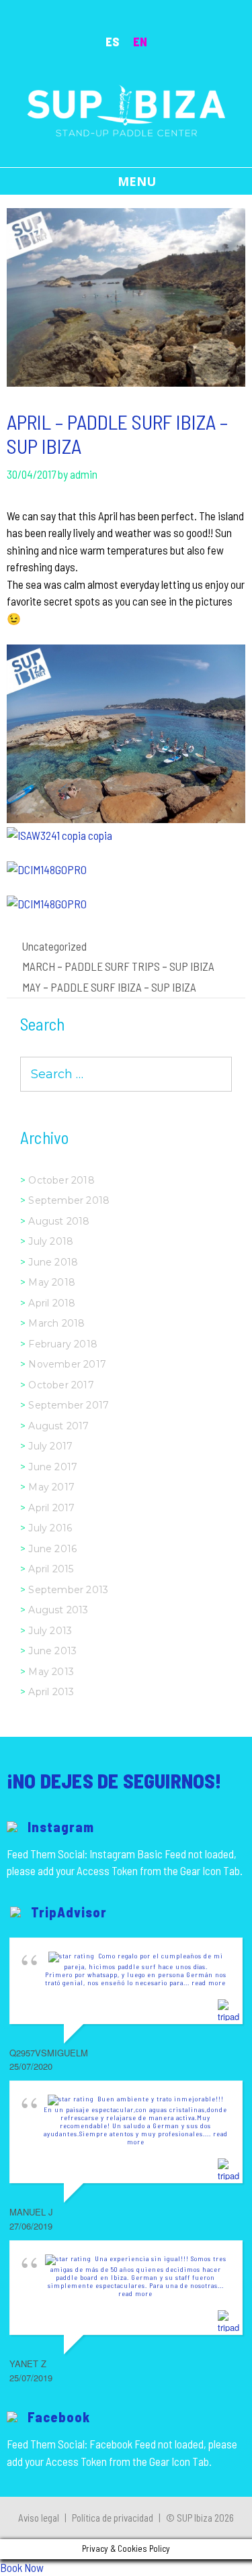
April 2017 (51, 1508)
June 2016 (52, 1549)
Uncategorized (54, 946)
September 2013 (68, 1590)
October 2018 (61, 1180)
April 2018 (52, 1303)
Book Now (22, 2567)
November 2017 (67, 1364)
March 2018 (56, 1323)
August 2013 (58, 1610)
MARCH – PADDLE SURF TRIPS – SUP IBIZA (118, 966)
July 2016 (50, 1528)
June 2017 (53, 1467)
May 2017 (51, 1487)
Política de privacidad (113, 2518)
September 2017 (69, 1405)
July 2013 (50, 1631)
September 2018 (69, 1200)
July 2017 (50, 1446)
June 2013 (52, 1651)
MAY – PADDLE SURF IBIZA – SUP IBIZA (109, 987)
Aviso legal (39, 2518)
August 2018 (59, 1221)
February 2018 (63, 1344)
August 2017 (58, 1426)
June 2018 (53, 1262)
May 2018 (52, 1282)
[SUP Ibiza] (126, 109)
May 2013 (51, 1672)
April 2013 (51, 1692)
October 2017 (61, 1385)
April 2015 (51, 1569)
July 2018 (51, 1241)
